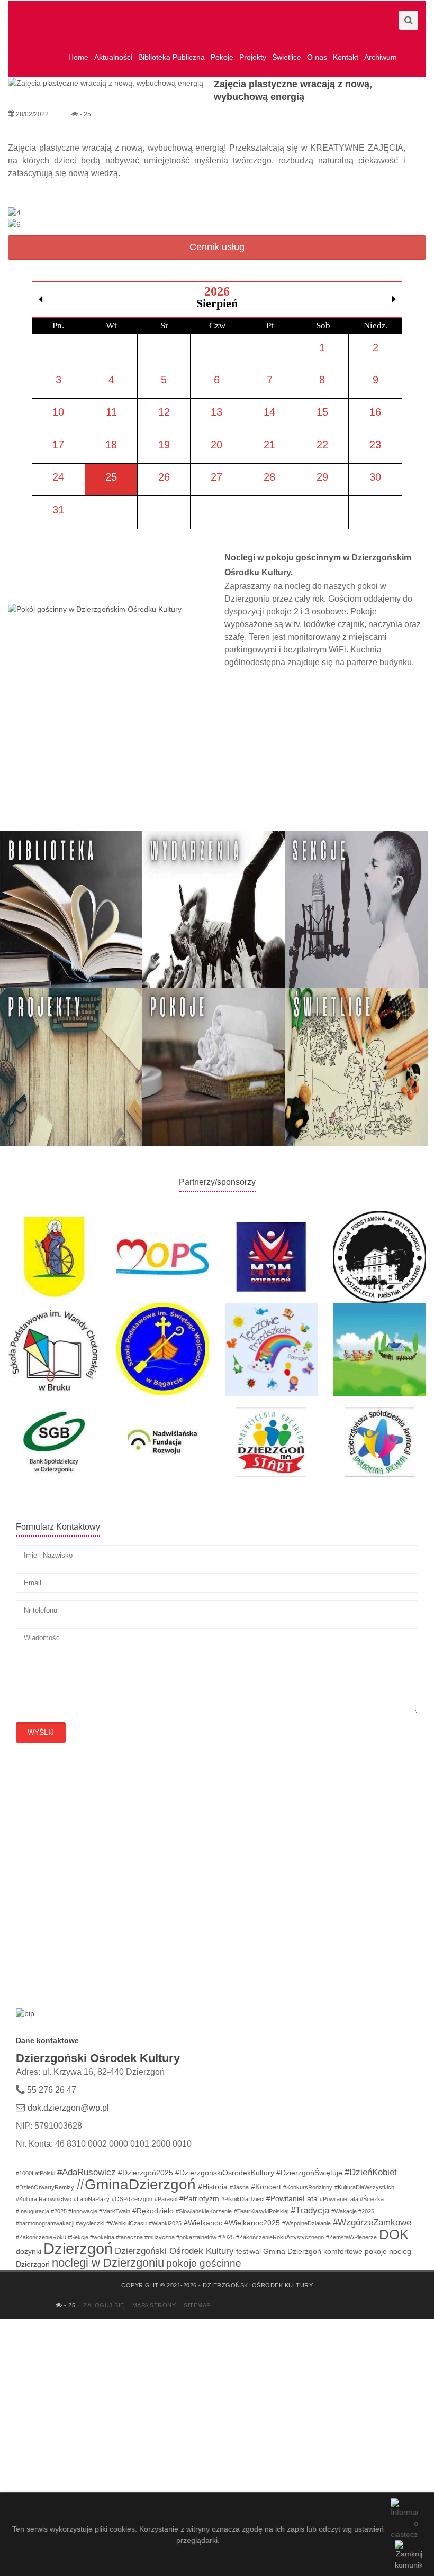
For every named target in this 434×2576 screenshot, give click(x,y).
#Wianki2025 (165, 2223)
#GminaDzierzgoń (136, 2184)
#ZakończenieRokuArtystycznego (280, 2237)
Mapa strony (154, 2305)
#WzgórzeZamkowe (372, 2223)
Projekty (253, 57)
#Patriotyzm (199, 2198)
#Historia (213, 2187)
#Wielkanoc (203, 2223)
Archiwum (381, 57)
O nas (317, 57)
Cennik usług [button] (217, 247)
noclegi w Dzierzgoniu (108, 2263)
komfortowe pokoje (355, 2251)
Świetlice (287, 57)
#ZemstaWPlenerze (351, 2237)
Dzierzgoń (78, 2248)
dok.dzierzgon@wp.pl (68, 2108)
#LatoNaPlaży (92, 2199)
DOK (394, 2234)
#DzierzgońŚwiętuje (309, 2173)
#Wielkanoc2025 (252, 2223)
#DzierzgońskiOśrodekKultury (225, 2173)
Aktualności (113, 57)
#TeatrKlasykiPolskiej (261, 2211)
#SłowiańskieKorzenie (204, 2211)
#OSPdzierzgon (132, 2199)
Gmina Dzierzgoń (292, 2251)
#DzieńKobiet (371, 2172)
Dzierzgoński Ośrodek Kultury (174, 2251)
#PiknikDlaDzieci (243, 2199)
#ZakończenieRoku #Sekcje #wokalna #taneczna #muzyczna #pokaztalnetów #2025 (125, 2237)
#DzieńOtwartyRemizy (45, 2187)
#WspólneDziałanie (306, 2223)
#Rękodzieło (153, 2211)
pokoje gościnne (204, 2263)
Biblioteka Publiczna (171, 57)
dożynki (29, 2251)
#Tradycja (310, 2210)
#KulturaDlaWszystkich (364, 2187)
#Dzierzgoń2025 (146, 2173)
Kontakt (346, 57)
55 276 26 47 (51, 2090)
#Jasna (239, 2187)
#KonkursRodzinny (308, 2187)
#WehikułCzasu (126, 2223)
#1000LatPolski (35, 2173)
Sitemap (197, 2305)
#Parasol (166, 2199)
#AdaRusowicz (87, 2172)
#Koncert (266, 2187)
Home (78, 57)
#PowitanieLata (292, 2198)
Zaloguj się (104, 2305)
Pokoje (222, 57)
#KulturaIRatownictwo (44, 2199)
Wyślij (41, 1732)
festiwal (248, 2251)
